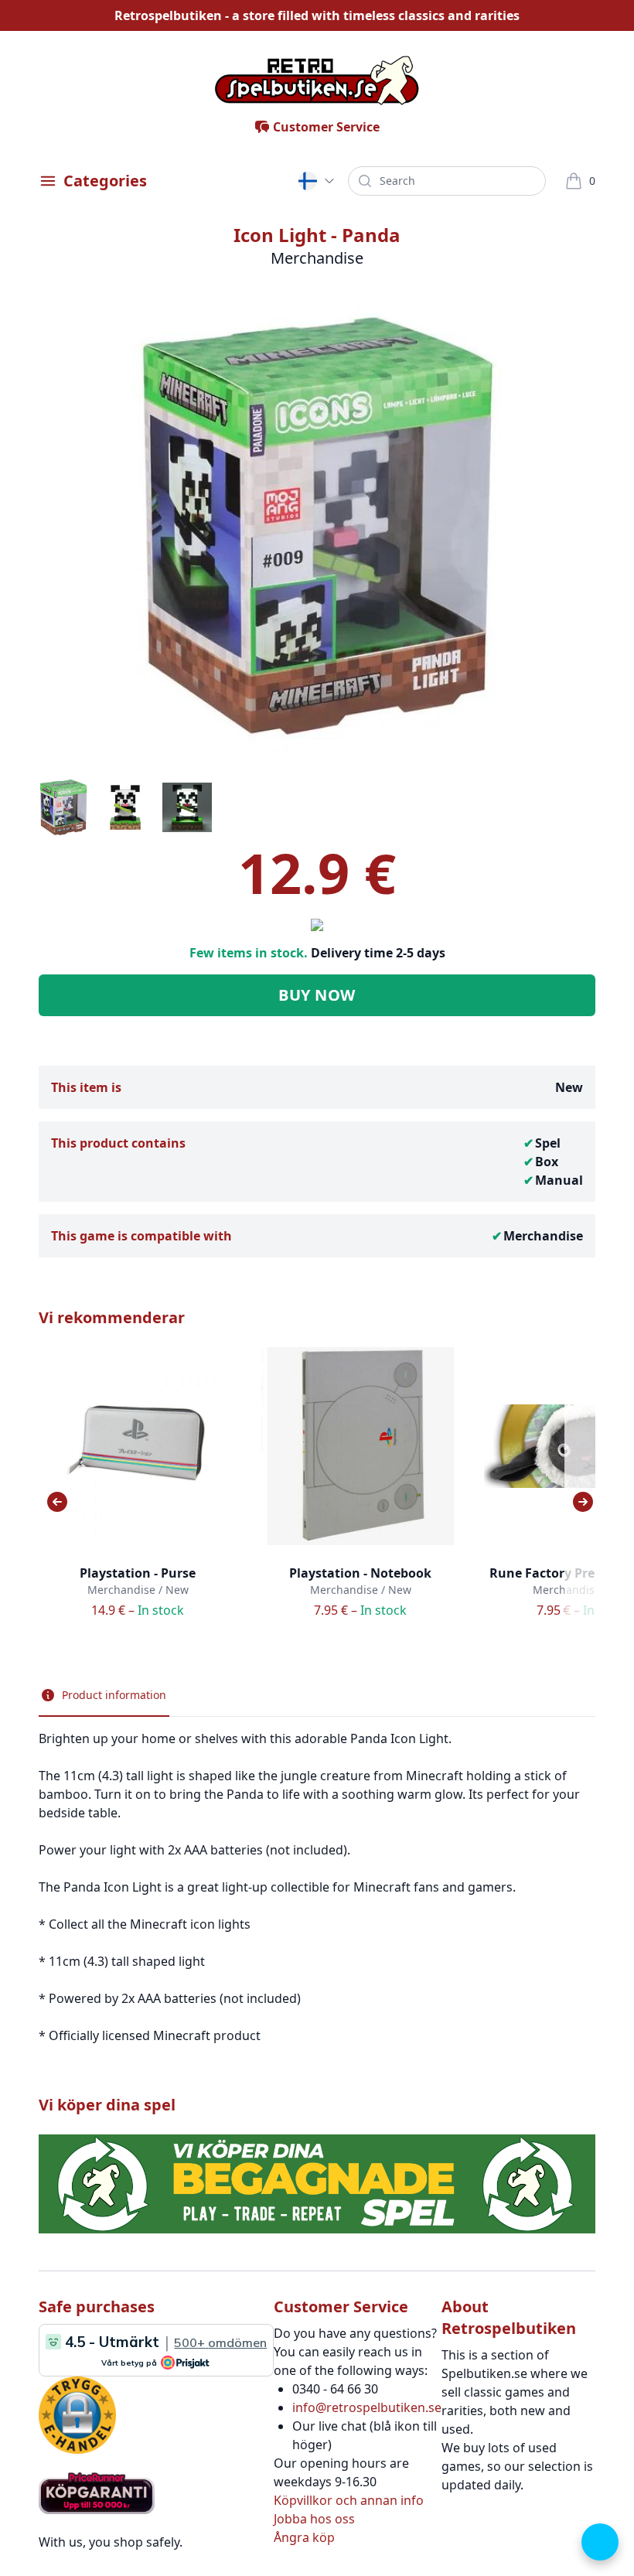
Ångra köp (304, 2537)
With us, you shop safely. (111, 2542)
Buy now (317, 995)
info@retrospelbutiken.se (367, 2407)
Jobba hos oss (314, 2519)
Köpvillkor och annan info (349, 2500)
